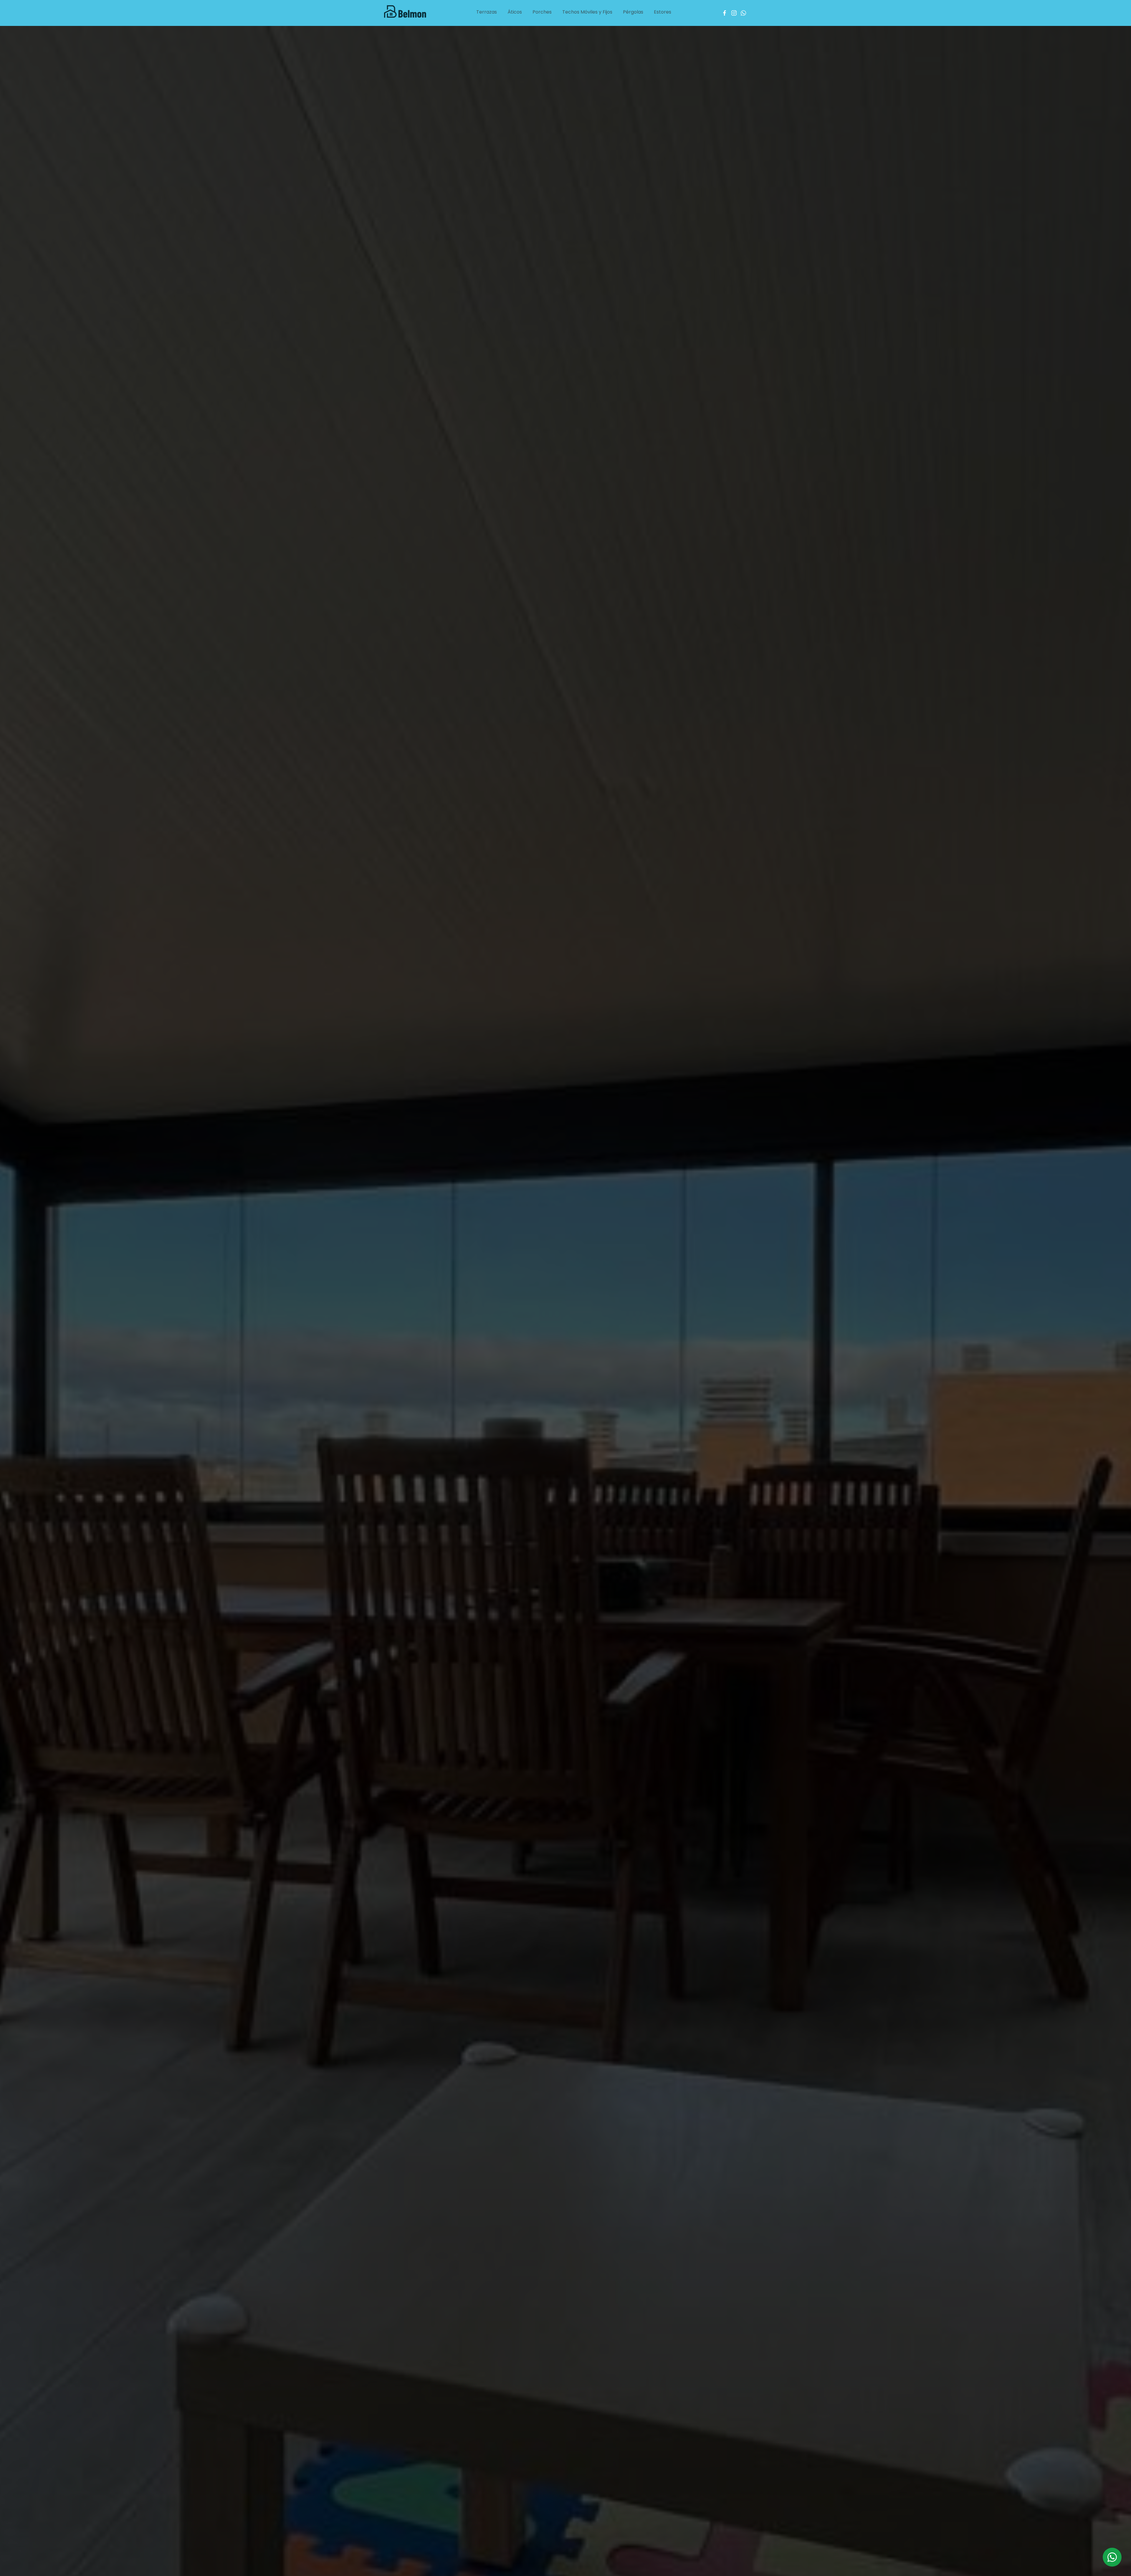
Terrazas (487, 12)
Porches (542, 12)
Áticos (515, 12)
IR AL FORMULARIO (565, 185)
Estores (663, 12)
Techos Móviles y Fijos (587, 12)
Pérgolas (633, 12)
